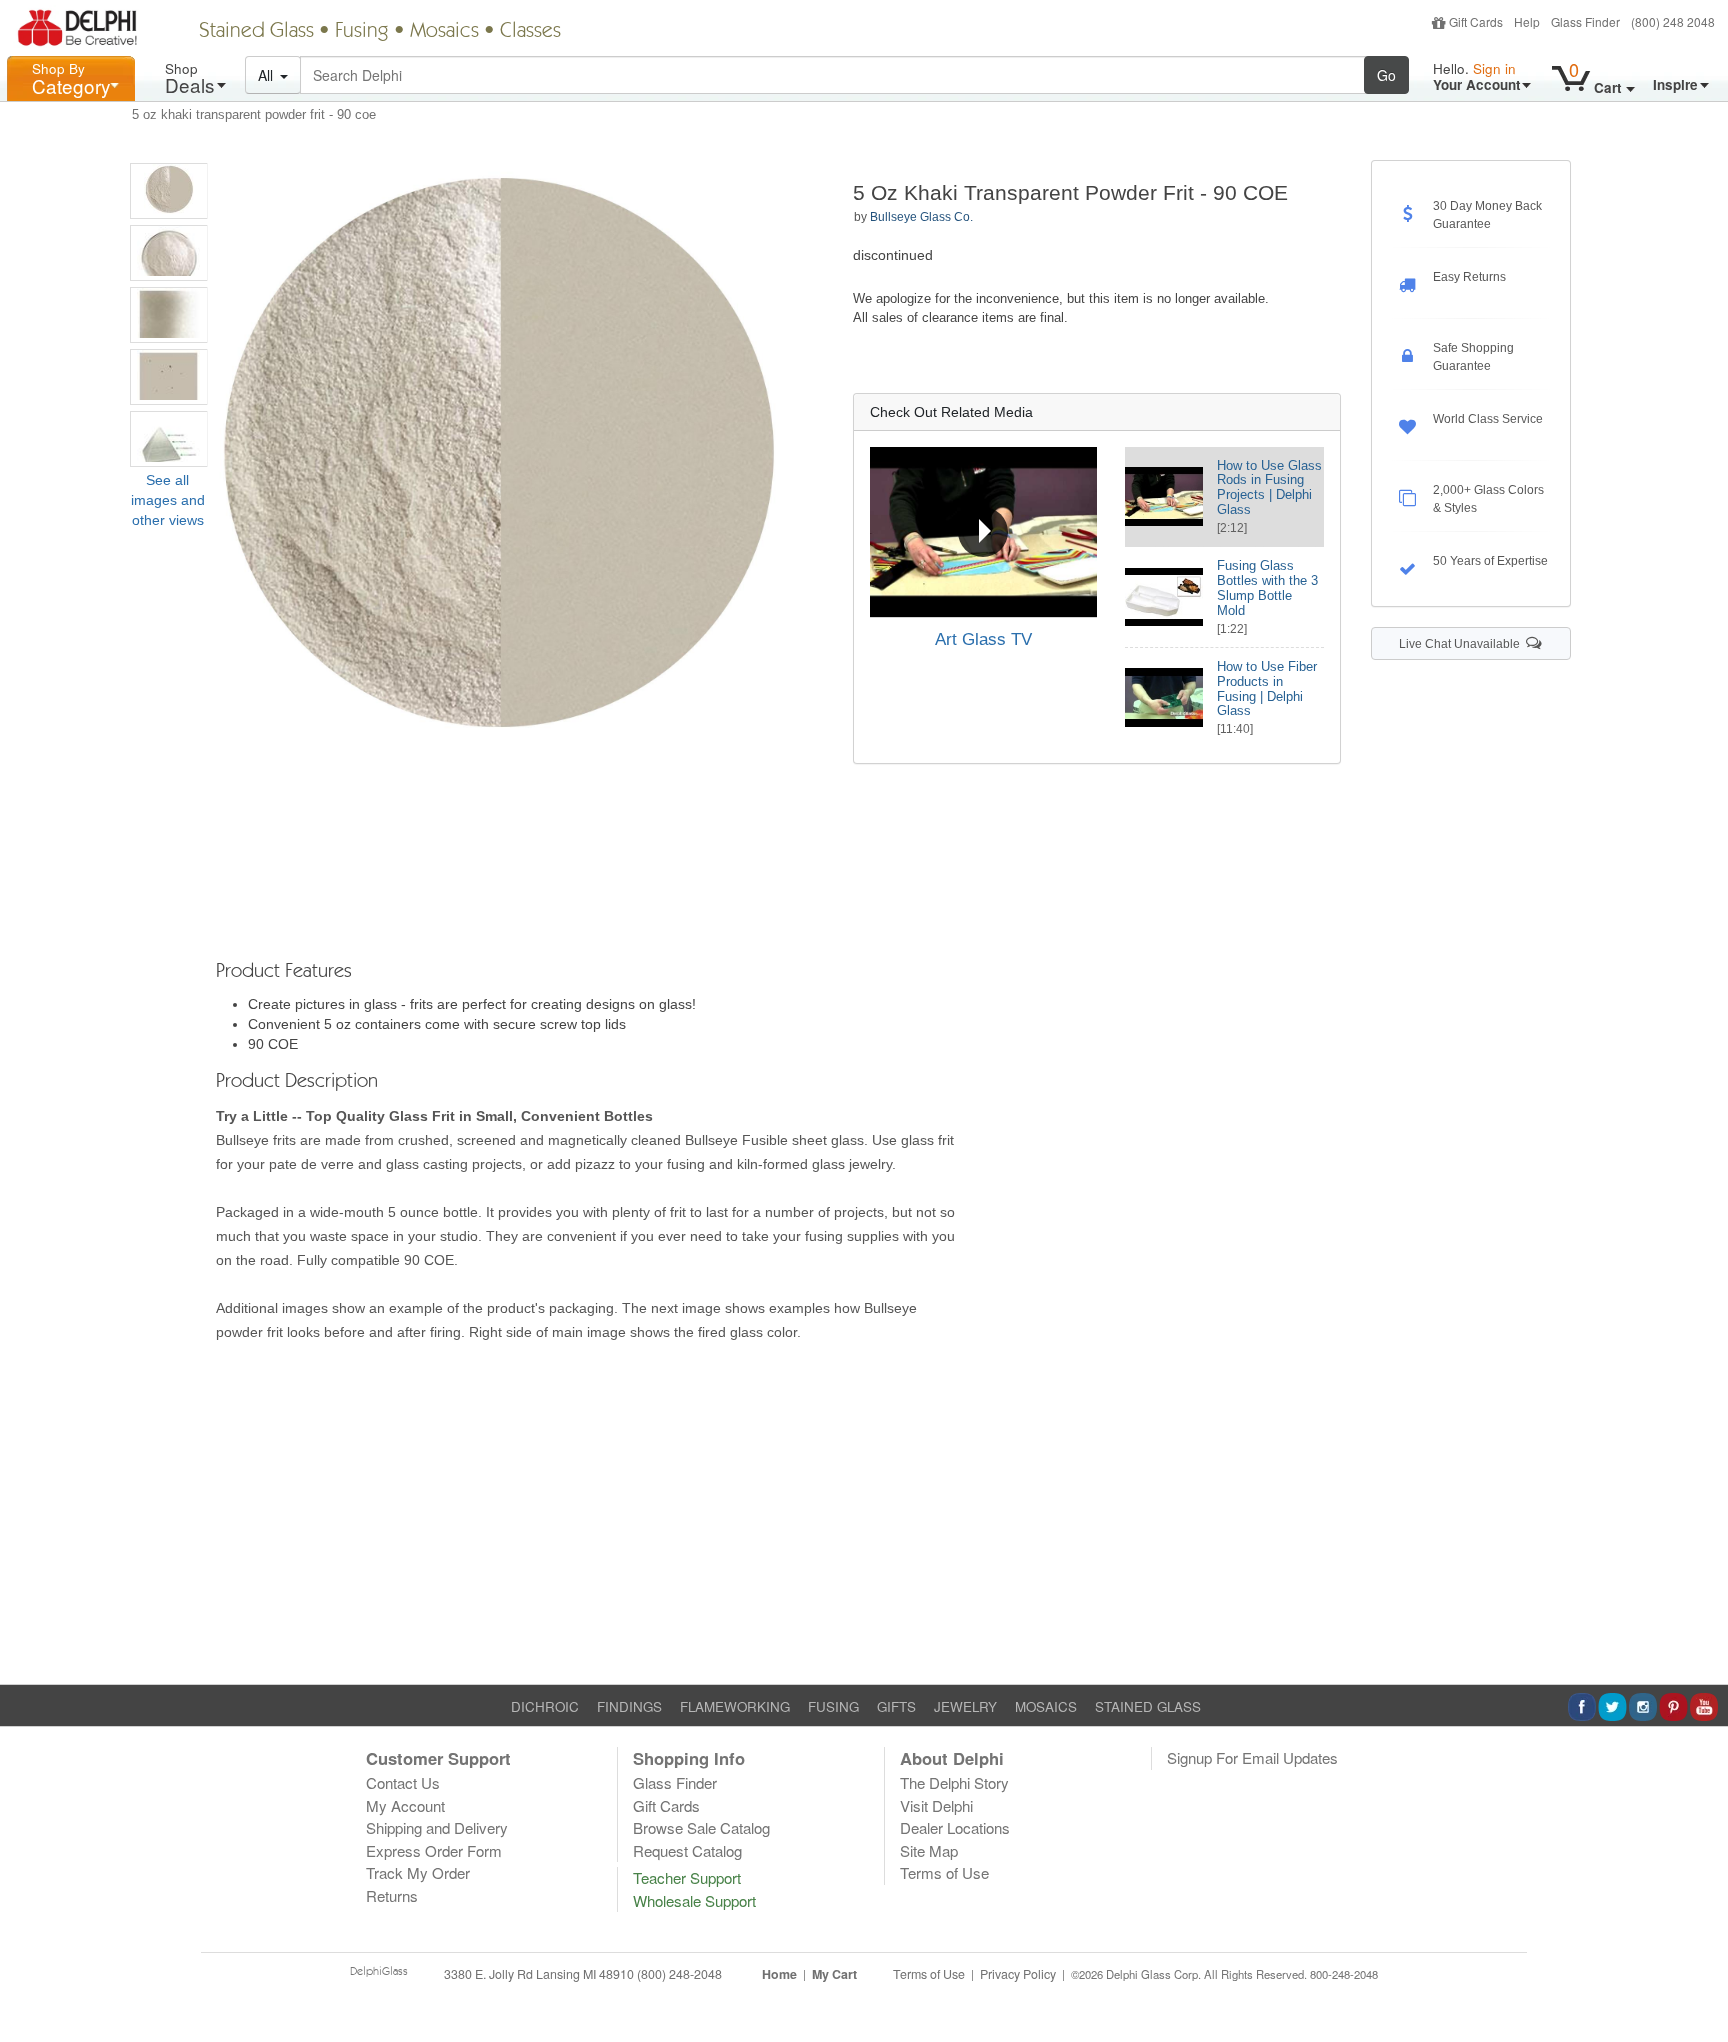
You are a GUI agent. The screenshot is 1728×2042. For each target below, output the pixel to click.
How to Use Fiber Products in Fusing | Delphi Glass (1267, 689)
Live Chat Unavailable (1462, 644)
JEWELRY (965, 1706)
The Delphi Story (954, 1782)
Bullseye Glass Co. (921, 217)
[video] (983, 532)
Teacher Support (687, 1877)
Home (779, 1974)
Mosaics (444, 32)
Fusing (362, 32)
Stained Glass (256, 32)
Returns (392, 1895)
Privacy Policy (1018, 1974)
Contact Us (403, 1782)
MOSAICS (1046, 1706)
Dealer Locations (955, 1827)
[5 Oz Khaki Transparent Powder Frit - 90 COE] (169, 191)
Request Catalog (687, 1850)
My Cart (834, 1974)
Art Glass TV (983, 639)
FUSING (833, 1706)
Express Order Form (434, 1850)
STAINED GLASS (1148, 1706)
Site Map (929, 1850)
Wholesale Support (694, 1900)
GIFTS (896, 1706)
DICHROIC (545, 1706)
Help (1527, 21)
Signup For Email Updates (1252, 1757)
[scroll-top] (1698, 1985)
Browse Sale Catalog (701, 1827)
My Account (405, 1805)
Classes (530, 32)
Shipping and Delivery (437, 1827)
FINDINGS (629, 1706)
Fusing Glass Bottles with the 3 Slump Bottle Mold (1267, 588)
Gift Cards (1476, 21)
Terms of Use (944, 1872)
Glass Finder (1585, 21)
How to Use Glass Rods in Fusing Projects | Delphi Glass (1269, 488)
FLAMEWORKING (735, 1706)
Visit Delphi (936, 1805)
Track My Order (418, 1872)
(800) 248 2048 (1673, 21)
